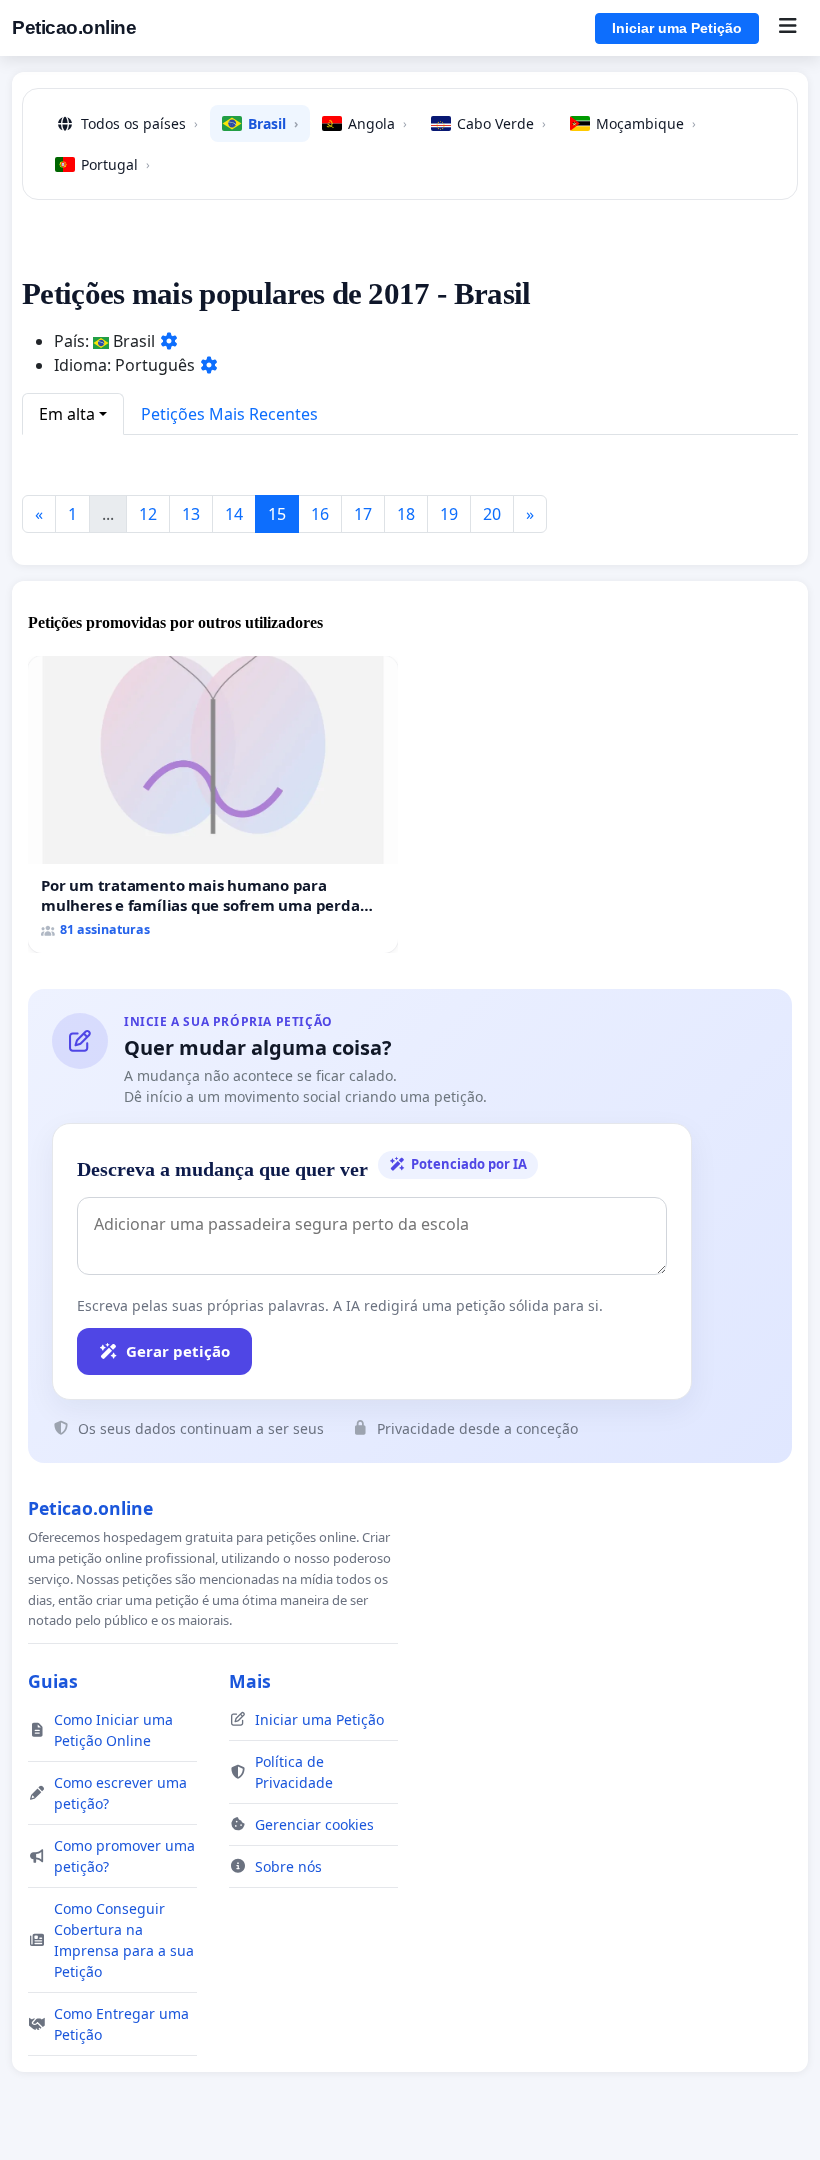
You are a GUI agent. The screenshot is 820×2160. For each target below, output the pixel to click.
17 (363, 514)
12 (148, 514)
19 (449, 514)
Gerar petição (178, 1351)
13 (191, 514)
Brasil (273, 123)
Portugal (115, 164)
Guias (53, 1681)
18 (406, 514)
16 (320, 514)
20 (492, 514)
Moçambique (646, 123)
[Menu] (787, 28)
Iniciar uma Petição (677, 28)
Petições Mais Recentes (229, 414)
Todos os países (139, 123)
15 (277, 514)
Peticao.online (74, 27)
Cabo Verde (501, 123)
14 (234, 514)
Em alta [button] (67, 414)
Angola (377, 123)
